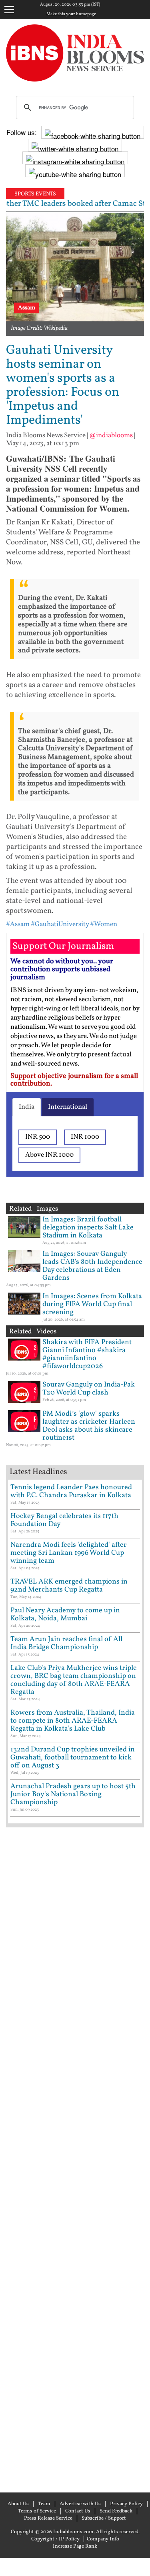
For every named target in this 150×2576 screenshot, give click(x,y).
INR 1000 (85, 1137)
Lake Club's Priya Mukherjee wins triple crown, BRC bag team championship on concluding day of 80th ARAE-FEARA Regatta (74, 1680)
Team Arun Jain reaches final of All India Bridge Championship (66, 1643)
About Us (18, 2504)
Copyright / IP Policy (55, 2539)
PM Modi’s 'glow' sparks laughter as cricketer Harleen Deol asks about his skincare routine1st (89, 1426)
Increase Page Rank (75, 2546)
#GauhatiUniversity (60, 924)
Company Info (103, 2539)
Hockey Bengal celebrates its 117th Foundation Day (64, 1520)
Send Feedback (116, 2511)
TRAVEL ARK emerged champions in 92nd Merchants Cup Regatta (69, 1586)
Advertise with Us (80, 2504)
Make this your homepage (71, 14)
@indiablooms (111, 435)
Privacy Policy (126, 2504)
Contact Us (78, 2511)
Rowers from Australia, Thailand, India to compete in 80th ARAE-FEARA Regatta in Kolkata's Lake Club (73, 1721)
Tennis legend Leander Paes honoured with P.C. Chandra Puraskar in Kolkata (71, 1491)
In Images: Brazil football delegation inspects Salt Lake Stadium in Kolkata (88, 1228)
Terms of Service (37, 2511)
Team (44, 2504)
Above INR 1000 (49, 1155)
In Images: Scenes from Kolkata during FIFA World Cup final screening (92, 1304)
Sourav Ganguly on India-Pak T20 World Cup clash (89, 1389)
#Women (104, 924)
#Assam (18, 924)
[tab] (27, 1107)
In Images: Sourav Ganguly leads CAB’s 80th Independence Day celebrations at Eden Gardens (92, 1266)
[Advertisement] (75, 2159)
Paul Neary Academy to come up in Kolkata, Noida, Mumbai (65, 1615)
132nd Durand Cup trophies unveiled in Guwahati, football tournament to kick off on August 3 (73, 1758)
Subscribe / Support (104, 2518)
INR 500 (38, 1137)
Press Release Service (48, 2518)
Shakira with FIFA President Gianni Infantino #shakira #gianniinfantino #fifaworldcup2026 (87, 1354)
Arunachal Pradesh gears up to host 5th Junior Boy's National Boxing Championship (73, 1794)
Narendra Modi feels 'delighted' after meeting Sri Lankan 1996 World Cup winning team (69, 1553)
